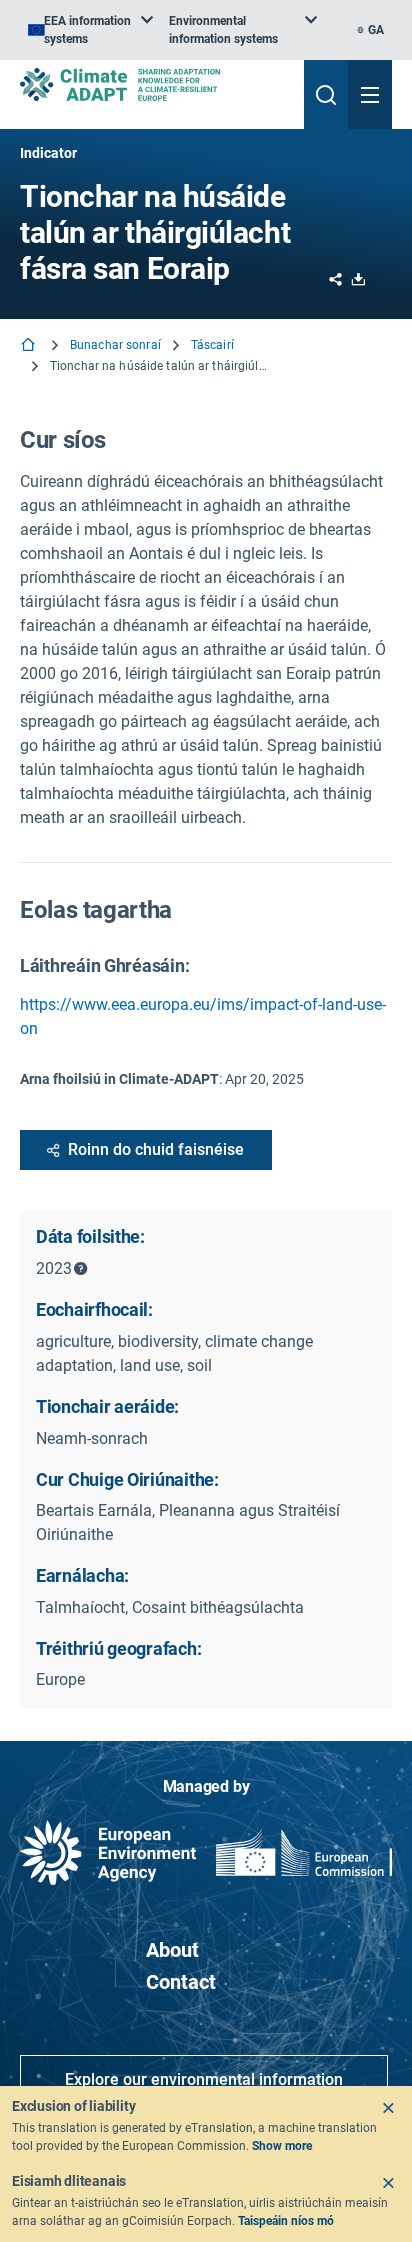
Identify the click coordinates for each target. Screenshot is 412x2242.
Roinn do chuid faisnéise (156, 1149)
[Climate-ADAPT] (154, 84)
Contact (181, 1982)
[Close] (388, 2108)
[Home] (30, 346)
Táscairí (212, 345)
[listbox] (90, 30)
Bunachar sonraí (115, 345)
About (172, 1950)
